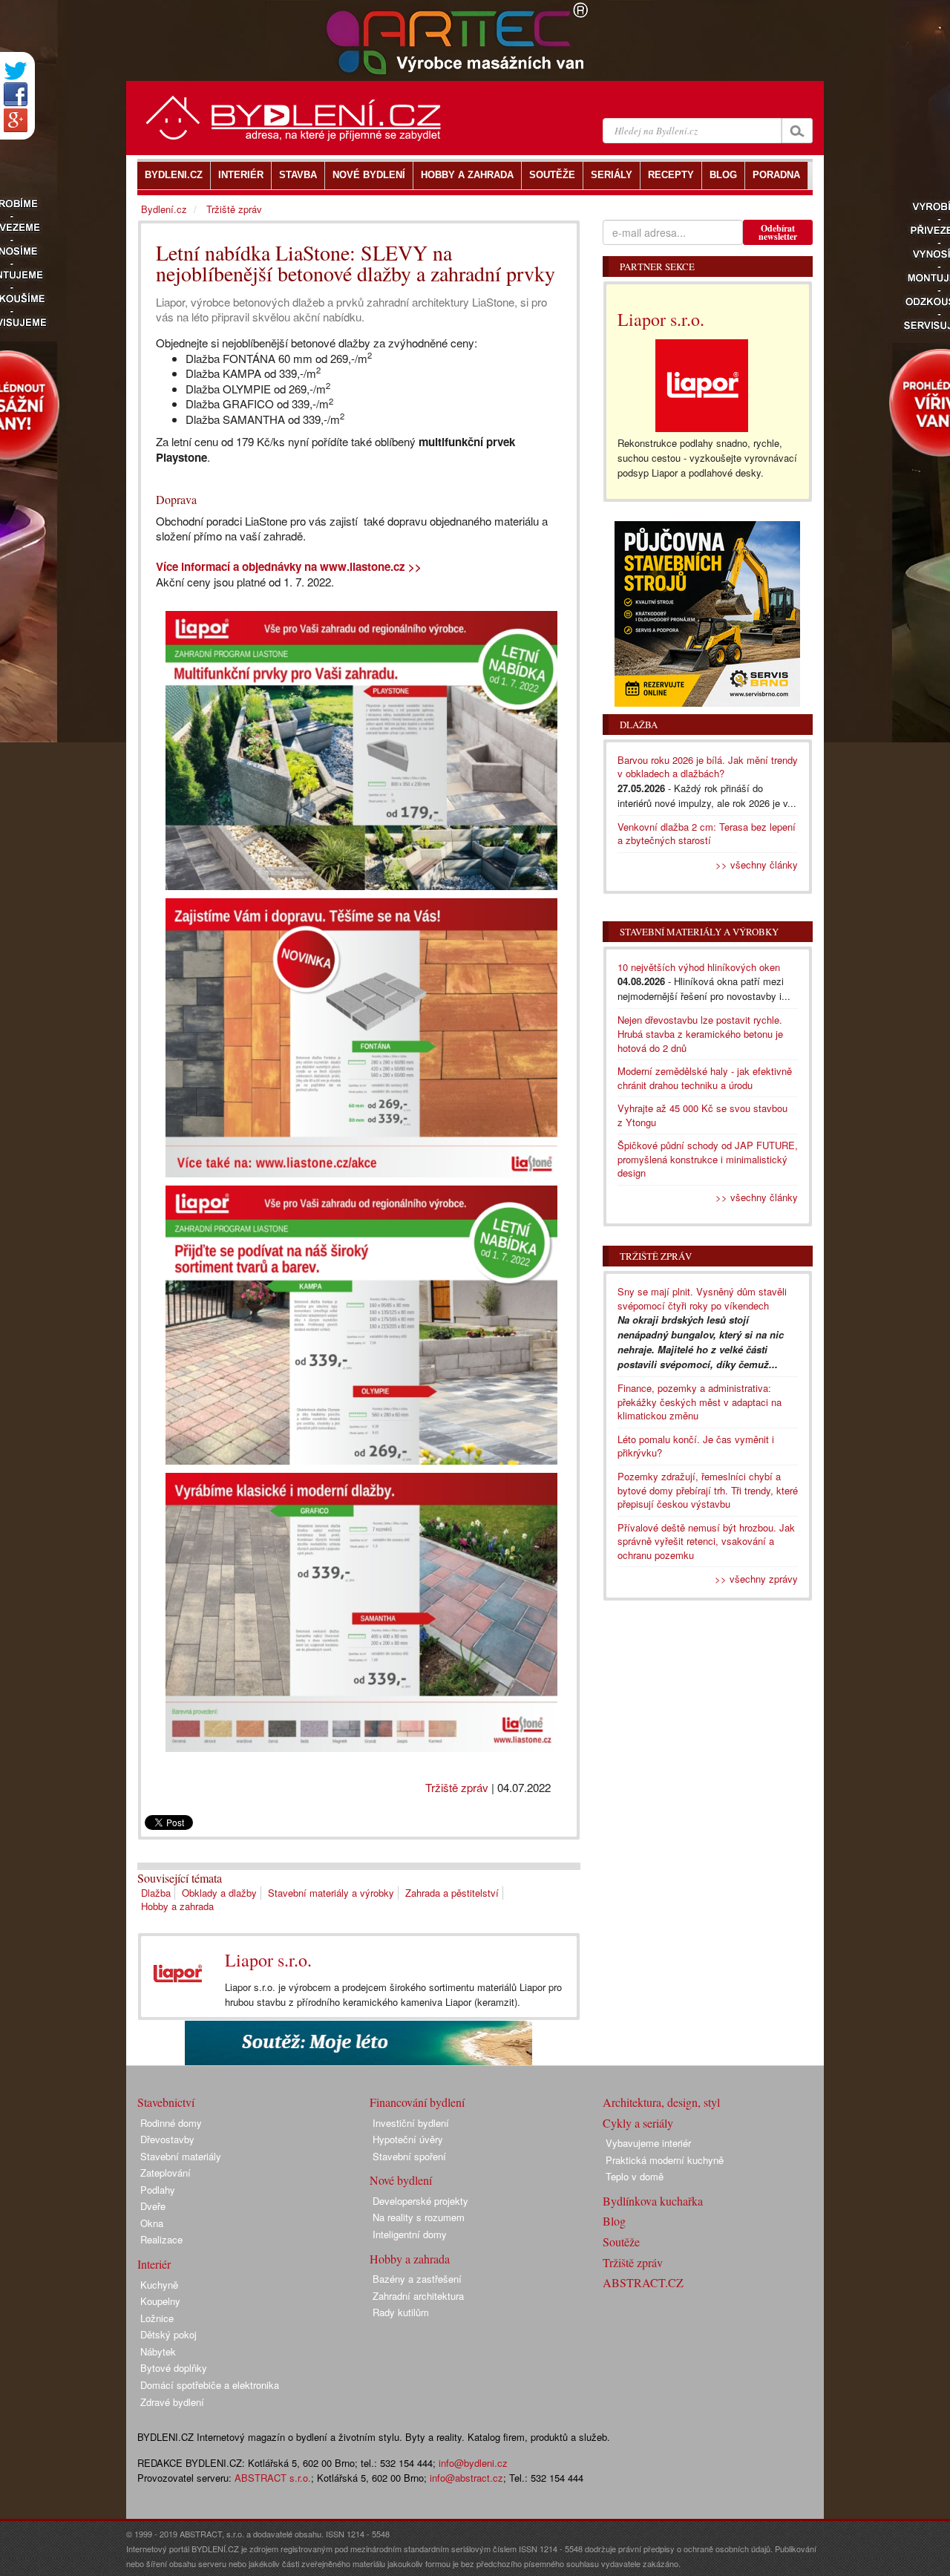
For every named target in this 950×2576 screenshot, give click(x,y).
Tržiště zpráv (457, 1787)
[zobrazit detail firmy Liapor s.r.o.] (177, 1973)
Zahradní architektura (418, 2296)
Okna (152, 2223)
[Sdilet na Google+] (16, 120)
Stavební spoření (409, 2156)
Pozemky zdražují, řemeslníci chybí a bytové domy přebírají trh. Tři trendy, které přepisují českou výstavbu (708, 1490)
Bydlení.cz (164, 209)
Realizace (161, 2239)
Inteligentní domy (410, 2234)
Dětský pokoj (168, 2334)
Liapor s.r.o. (268, 1960)
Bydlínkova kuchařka (653, 2201)
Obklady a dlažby (219, 1893)
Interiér (154, 2264)
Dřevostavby (167, 2139)
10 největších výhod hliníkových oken (699, 967)
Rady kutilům (401, 2312)
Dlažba (156, 1893)
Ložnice (157, 2318)
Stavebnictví (166, 2102)
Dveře (153, 2206)
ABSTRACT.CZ (643, 2282)
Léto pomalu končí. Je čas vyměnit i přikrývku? (696, 1446)
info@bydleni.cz (473, 2463)
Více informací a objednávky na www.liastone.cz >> (289, 566)
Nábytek (158, 2351)
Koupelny (160, 2301)
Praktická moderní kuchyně (665, 2160)
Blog (614, 2221)
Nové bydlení (401, 2180)
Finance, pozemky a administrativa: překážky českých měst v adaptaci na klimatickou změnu (700, 1402)
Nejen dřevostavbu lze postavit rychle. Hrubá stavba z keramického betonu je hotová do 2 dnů (700, 1033)
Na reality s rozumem (419, 2217)
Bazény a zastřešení (417, 2279)
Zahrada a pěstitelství (452, 1893)
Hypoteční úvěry (408, 2139)
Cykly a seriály (638, 2123)
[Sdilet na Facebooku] (16, 94)
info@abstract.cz (466, 2478)
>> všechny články (757, 864)
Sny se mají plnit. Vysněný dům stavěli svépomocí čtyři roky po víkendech (702, 1298)
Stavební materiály (181, 2156)
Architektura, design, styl (661, 2102)
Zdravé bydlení (172, 2402)
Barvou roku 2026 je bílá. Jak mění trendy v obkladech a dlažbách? (708, 767)
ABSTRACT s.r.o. (273, 2478)
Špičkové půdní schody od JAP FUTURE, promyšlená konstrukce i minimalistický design (708, 1159)
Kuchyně (159, 2285)
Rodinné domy (171, 2123)
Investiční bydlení (411, 2123)
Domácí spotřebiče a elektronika (210, 2385)
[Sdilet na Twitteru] (16, 71)
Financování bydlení (417, 2102)
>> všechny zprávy (756, 1579)
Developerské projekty (420, 2201)
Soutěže (621, 2242)
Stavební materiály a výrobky (331, 1893)
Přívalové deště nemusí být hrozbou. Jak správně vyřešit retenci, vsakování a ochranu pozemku (706, 1541)
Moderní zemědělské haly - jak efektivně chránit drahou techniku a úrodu (705, 1078)
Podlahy (158, 2190)
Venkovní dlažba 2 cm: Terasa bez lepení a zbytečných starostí (707, 834)
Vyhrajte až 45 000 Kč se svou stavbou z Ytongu (702, 1115)
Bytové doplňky (174, 2368)
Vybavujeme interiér (648, 2143)
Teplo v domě (635, 2176)
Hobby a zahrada (177, 1906)
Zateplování (166, 2173)
